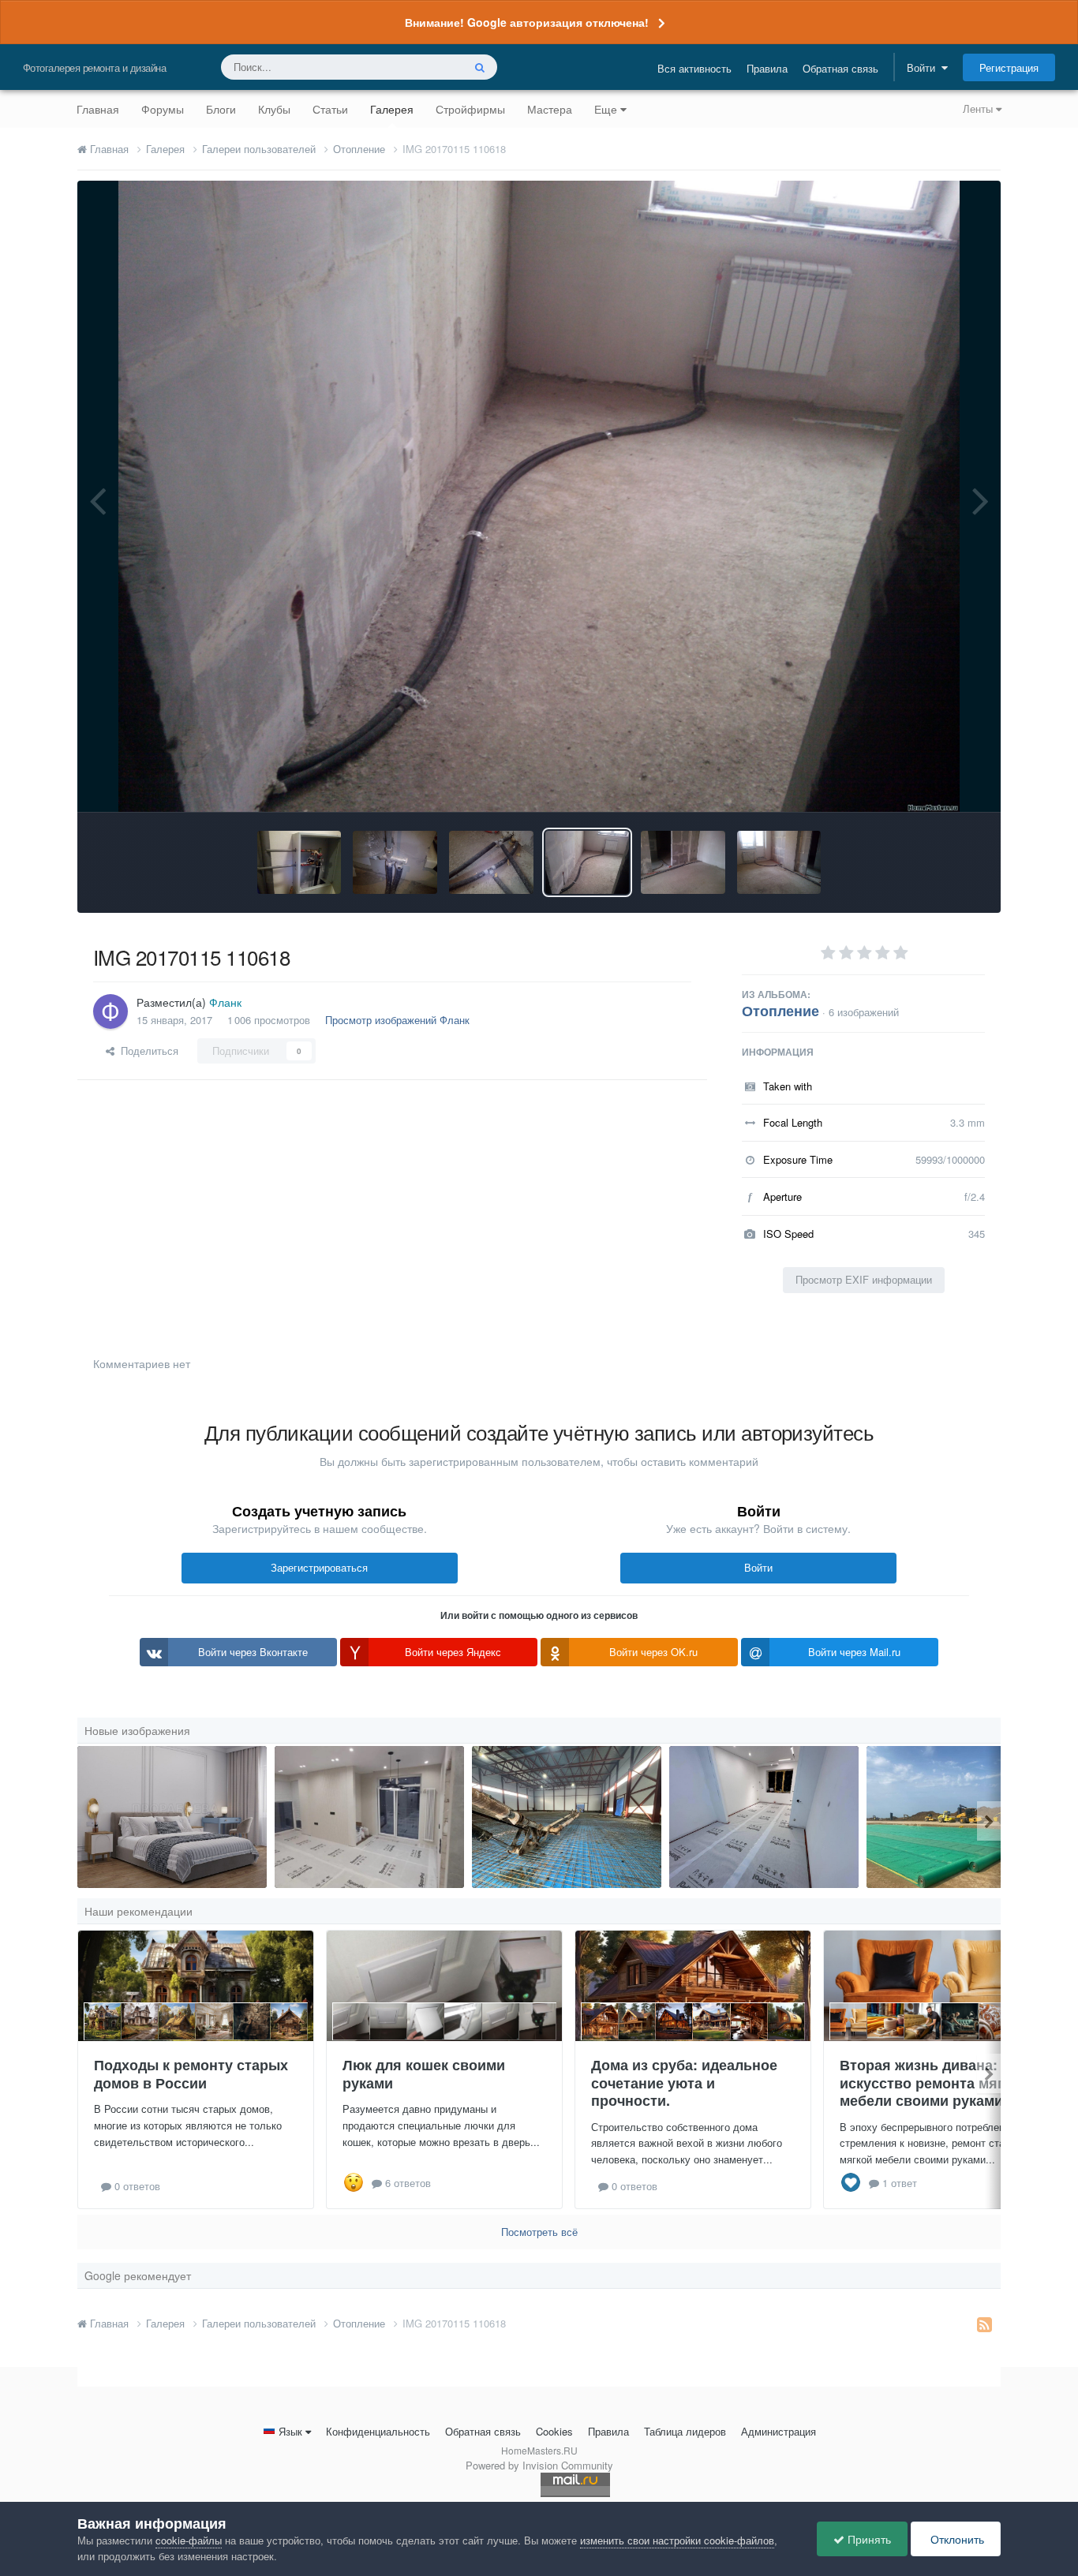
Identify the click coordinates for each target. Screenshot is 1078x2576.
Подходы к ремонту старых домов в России (191, 2074)
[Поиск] (480, 67)
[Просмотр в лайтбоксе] (539, 496)
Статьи (330, 109)
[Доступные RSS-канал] (984, 2324)
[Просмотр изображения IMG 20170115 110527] (779, 862)
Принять (868, 2539)
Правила (767, 68)
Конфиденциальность (378, 2431)
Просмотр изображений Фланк (397, 1020)
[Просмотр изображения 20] (567, 1817)
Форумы (163, 109)
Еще (606, 109)
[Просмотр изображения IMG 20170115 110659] (491, 862)
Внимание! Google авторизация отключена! (527, 22)
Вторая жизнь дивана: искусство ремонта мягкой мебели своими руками (934, 2082)
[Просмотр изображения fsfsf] (369, 1817)
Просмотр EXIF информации (864, 1279)
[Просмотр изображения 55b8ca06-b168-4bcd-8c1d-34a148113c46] (764, 1817)
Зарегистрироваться (319, 1567)
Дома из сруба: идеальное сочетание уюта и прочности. (684, 2082)
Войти (924, 67)
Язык (290, 2431)
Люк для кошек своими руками (424, 2074)
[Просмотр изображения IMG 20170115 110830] (299, 862)
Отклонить (956, 2539)
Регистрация (1009, 67)
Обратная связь (840, 68)
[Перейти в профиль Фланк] (110, 1011)
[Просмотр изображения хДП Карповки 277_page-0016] (172, 1817)
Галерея (392, 109)
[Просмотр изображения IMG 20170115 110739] (395, 862)
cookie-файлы (189, 2540)
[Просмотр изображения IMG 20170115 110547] (683, 862)
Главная (98, 109)
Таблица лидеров (685, 2431)
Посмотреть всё (539, 2232)
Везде (427, 67)
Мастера (550, 109)
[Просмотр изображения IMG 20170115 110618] (588, 862)
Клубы (274, 109)
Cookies (554, 2431)
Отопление (780, 1011)
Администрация (779, 2431)
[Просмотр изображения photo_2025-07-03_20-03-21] (961, 1817)
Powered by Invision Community (539, 2465)
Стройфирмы (470, 109)
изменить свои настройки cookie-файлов (677, 2540)
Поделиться (146, 1051)
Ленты (979, 108)
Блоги (221, 109)
